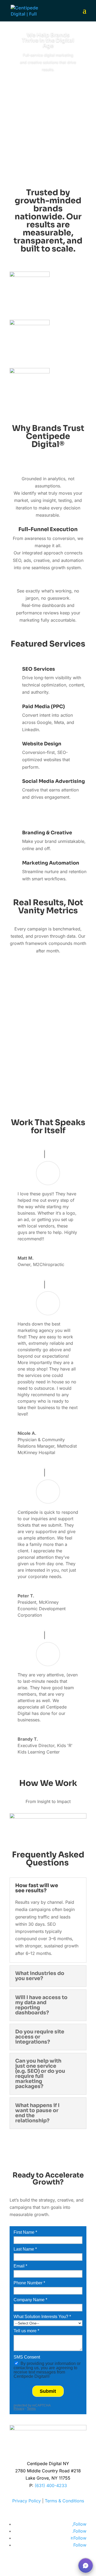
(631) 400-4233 (51, 2485)
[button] (86, 2566)
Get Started (48, 85)
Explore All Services (48, 816)
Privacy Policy (27, 2501)
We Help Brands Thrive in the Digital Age (48, 40)
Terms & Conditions (64, 2501)
